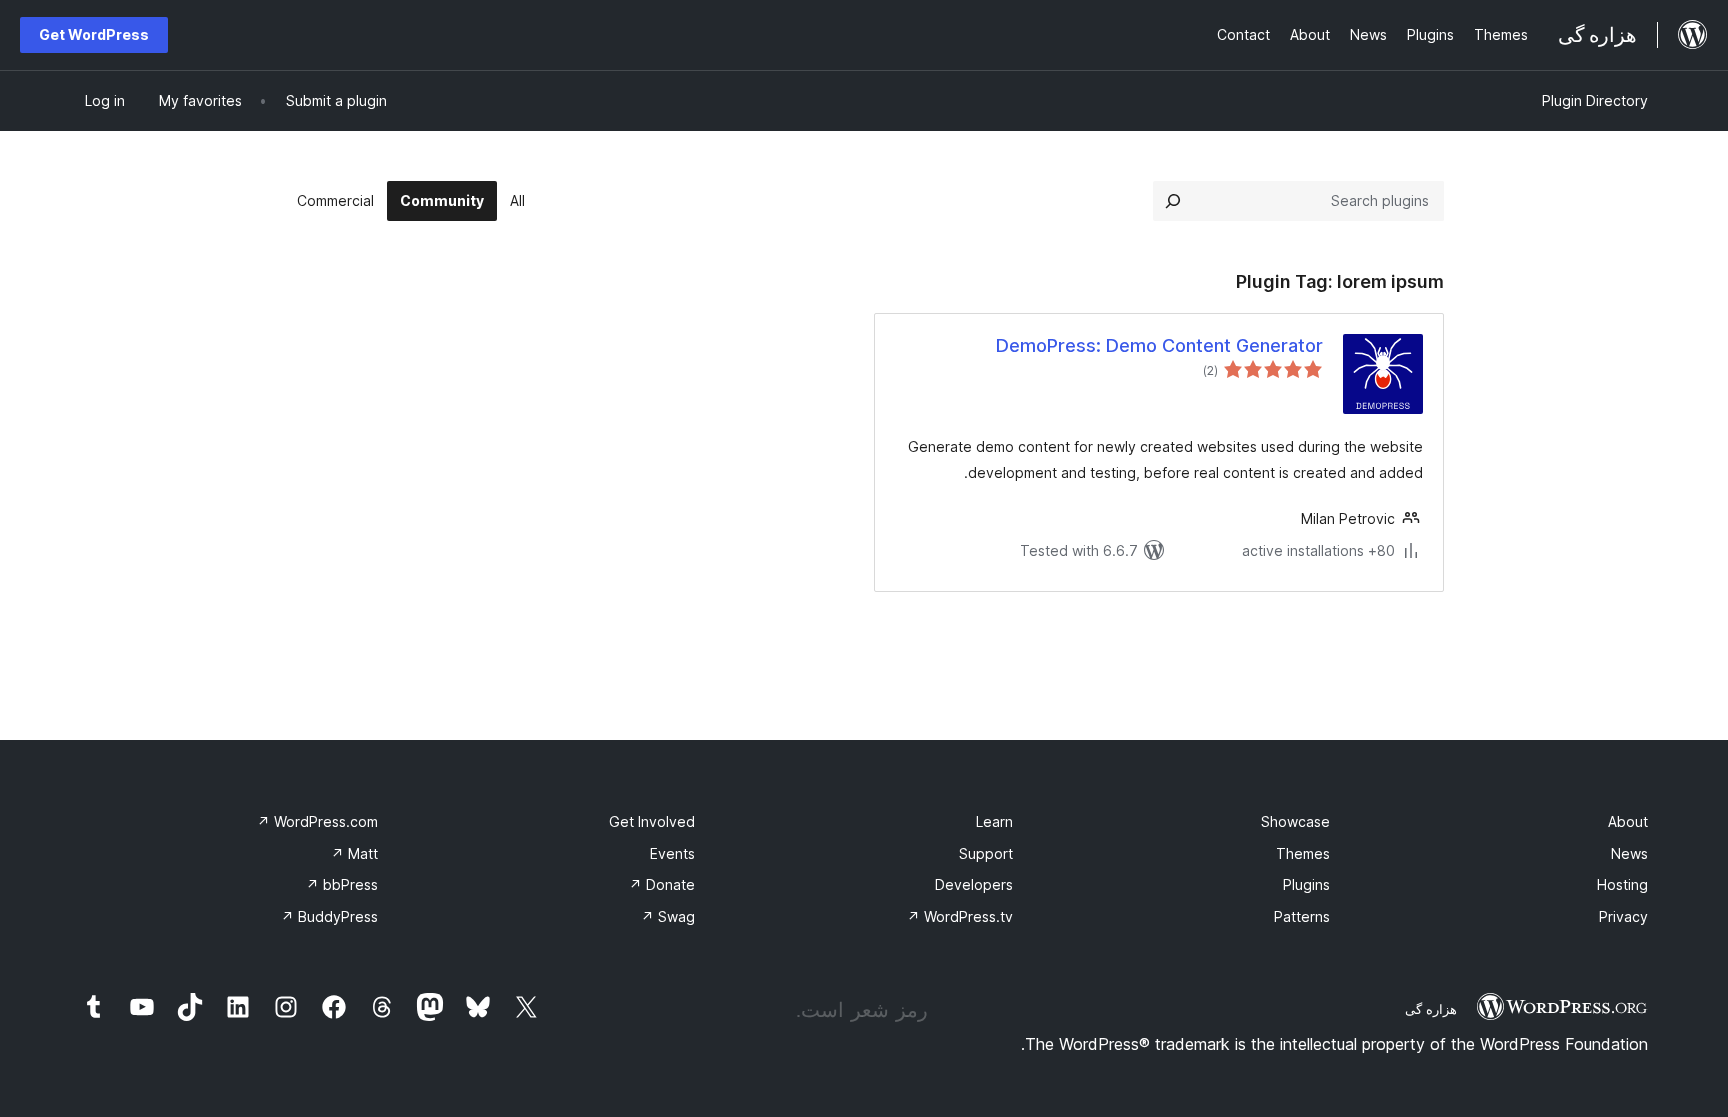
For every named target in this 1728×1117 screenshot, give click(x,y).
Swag (668, 916)
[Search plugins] (1173, 201)
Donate (662, 884)
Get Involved (652, 821)
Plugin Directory (1595, 100)
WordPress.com (317, 821)
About (1628, 821)
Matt (354, 853)
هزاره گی (1431, 1009)
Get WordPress (94, 34)
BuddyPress (329, 916)
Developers (974, 884)
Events (672, 853)
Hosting (1622, 884)
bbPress (342, 884)
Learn (994, 821)
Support (986, 853)
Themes (1303, 853)
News (1629, 853)
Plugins (1306, 884)
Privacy (1623, 916)
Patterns (1302, 916)
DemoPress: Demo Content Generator (1159, 345)
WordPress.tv (960, 916)
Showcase (1295, 821)
